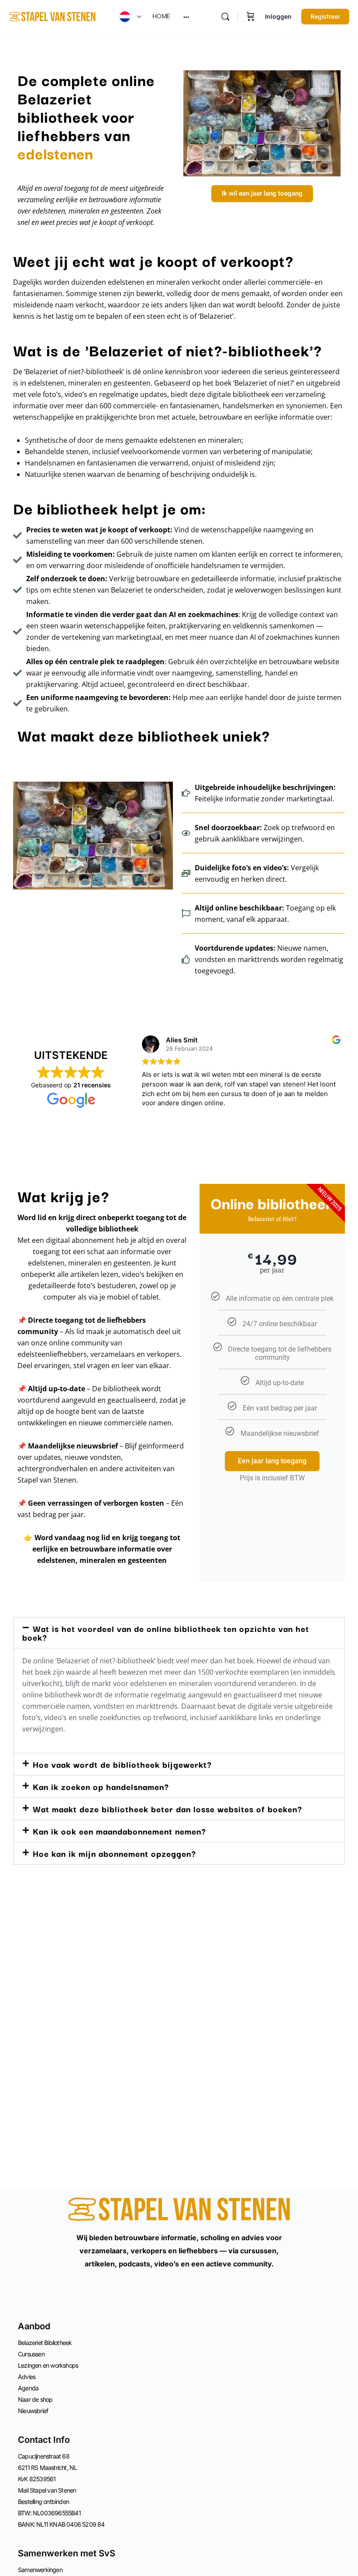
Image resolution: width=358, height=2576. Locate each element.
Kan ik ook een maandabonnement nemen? (119, 1831)
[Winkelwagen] (251, 17)
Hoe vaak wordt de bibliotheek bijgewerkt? (122, 1764)
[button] (179, 1633)
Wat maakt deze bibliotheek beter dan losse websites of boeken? (167, 1809)
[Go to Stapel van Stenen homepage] (52, 16)
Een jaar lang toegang (272, 1461)
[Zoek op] (225, 17)
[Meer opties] (186, 17)
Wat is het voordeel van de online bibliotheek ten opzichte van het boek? (166, 1633)
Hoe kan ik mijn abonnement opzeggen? (114, 1853)
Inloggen (278, 16)
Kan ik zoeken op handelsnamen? (101, 1786)
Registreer (325, 16)
